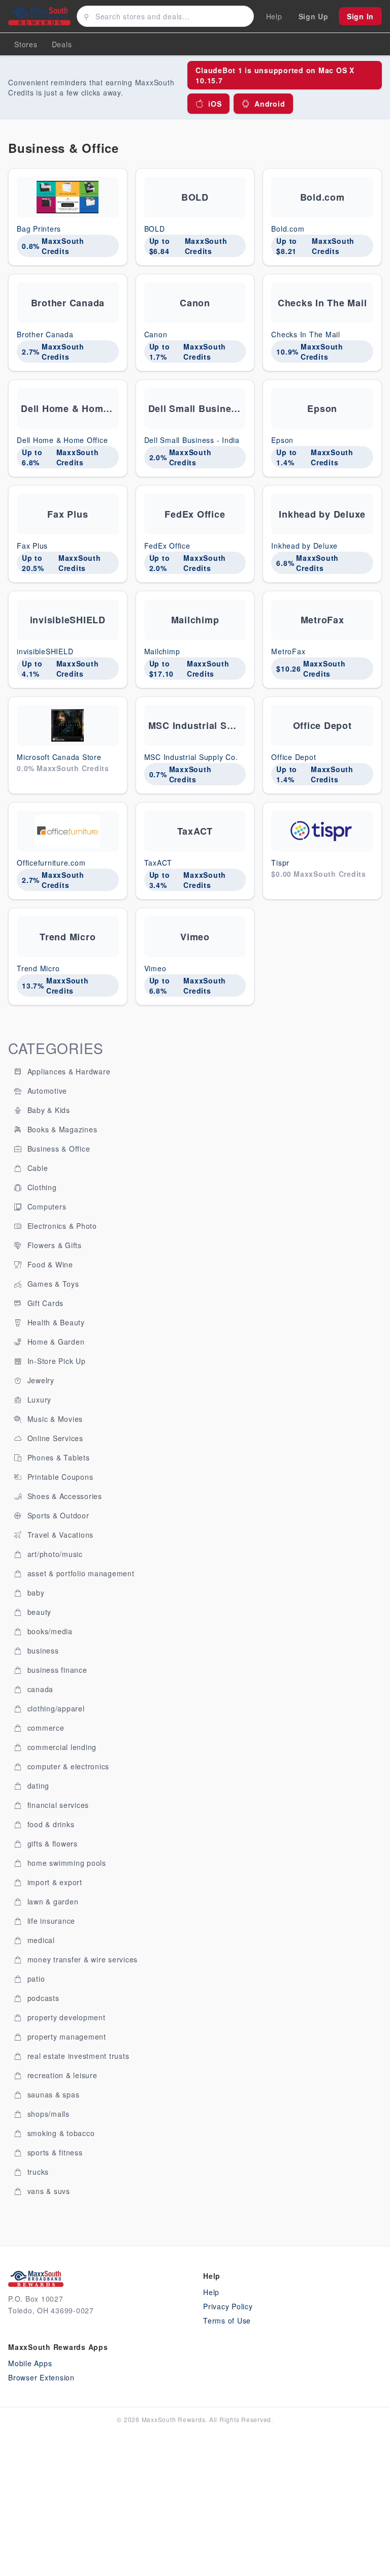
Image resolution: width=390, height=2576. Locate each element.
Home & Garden (55, 1342)
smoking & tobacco (60, 2133)
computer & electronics (67, 1766)
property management (66, 2037)
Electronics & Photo (61, 1226)
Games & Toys (52, 1284)
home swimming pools (66, 1863)
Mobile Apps (30, 2363)
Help (211, 2292)
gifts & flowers (51, 1843)
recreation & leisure (61, 2075)
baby (35, 1593)
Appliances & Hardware (68, 1071)
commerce (45, 1728)
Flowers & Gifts (53, 1245)
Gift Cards (44, 1303)
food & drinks (50, 1824)
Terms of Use (227, 2320)
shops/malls (47, 2114)
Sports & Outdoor (57, 1515)
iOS (215, 104)
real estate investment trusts (77, 2056)
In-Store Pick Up (55, 1361)
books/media (49, 1631)
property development (65, 2017)
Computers (46, 1206)
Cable (37, 1168)
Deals (62, 44)
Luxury (38, 1400)
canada (39, 1689)
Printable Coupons (59, 1477)
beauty (38, 1612)
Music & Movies (54, 1419)
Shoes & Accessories (63, 1496)
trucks (37, 2172)
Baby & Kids (47, 1110)
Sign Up (314, 16)
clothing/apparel (55, 1708)
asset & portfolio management (80, 1573)
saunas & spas (52, 2094)
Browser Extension (41, 2377)
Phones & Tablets (57, 1457)
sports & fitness (54, 2152)
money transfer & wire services (81, 1959)
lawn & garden (52, 1901)
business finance (56, 1670)
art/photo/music (54, 1554)
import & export (54, 1882)
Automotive (46, 1091)
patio (35, 1979)
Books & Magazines (61, 1129)
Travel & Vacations (59, 1535)
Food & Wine (49, 1264)
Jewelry (40, 1380)
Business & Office (58, 1149)
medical (40, 1940)
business (42, 1650)
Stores (26, 44)
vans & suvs (47, 2191)
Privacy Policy (228, 2306)
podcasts (42, 1998)
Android (270, 104)
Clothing (41, 1187)
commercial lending (61, 1747)
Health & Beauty (55, 1322)
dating (37, 1786)
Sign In (360, 16)
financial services (57, 1805)
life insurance (50, 1921)
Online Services (54, 1438)
